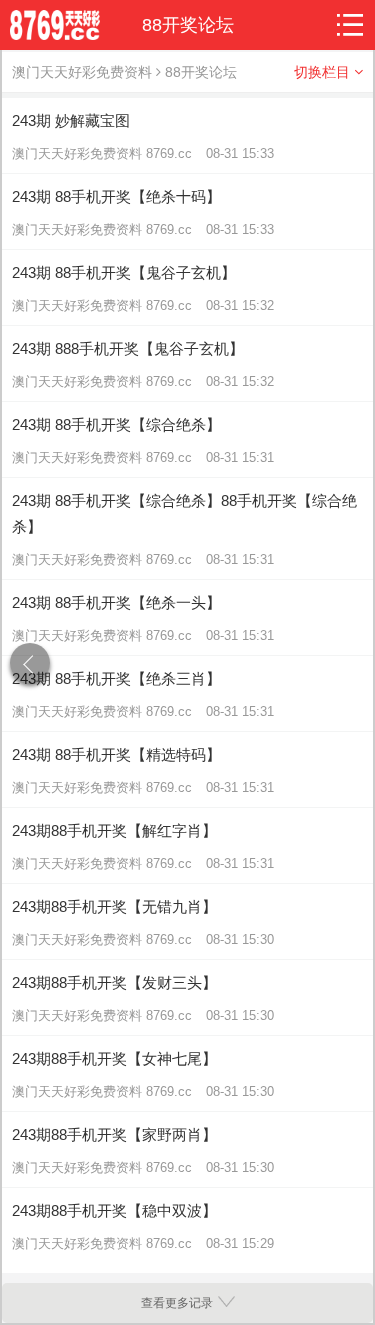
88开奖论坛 (201, 72)
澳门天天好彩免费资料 (82, 72)
